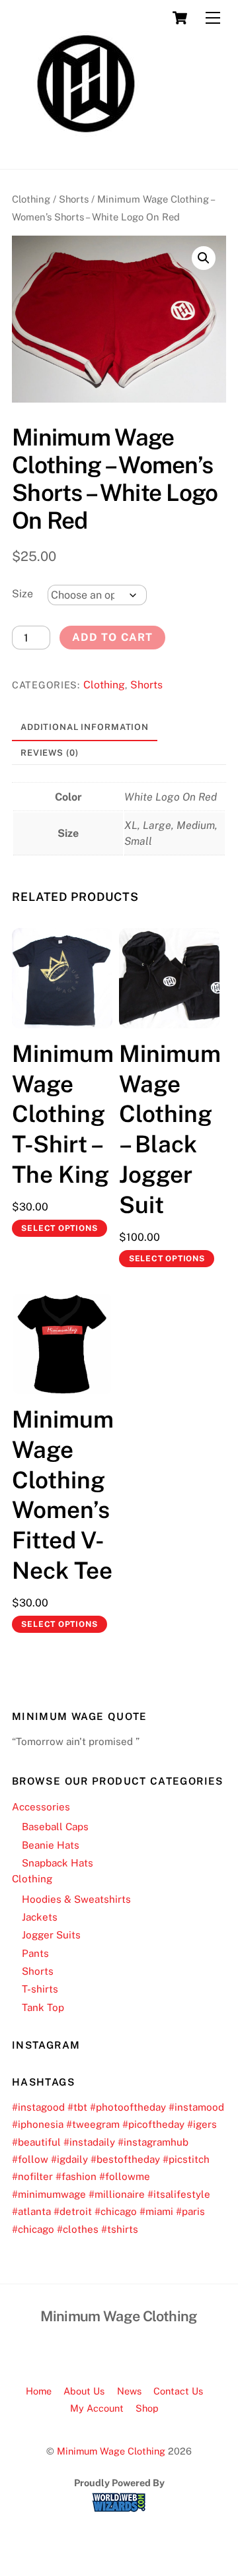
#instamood (196, 2107)
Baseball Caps (55, 1827)
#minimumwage (49, 2194)
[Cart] (180, 18)
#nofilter (32, 2176)
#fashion (76, 2176)
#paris (190, 2211)
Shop (147, 2408)
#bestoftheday (125, 2159)
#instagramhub (153, 2142)
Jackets (40, 1917)
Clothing (31, 199)
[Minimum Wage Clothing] (86, 152)
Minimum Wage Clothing (111, 2451)
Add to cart (112, 637)
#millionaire (117, 2194)
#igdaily (69, 2159)
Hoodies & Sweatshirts (76, 1899)
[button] (204, 258)
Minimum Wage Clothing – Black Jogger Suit (169, 1129)
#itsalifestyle (179, 2194)
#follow (30, 2159)
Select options (59, 1228)
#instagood (38, 2107)
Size (22, 594)
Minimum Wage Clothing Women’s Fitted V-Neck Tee (62, 1495)
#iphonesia (38, 2124)
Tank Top (43, 2007)
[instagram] (134, 2348)
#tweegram (93, 2124)
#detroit (73, 2211)
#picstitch (186, 2159)
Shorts (74, 199)
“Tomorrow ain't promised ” (76, 1741)
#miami (156, 2211)
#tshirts (120, 2229)
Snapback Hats (58, 1863)
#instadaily (89, 2142)
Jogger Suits (51, 1935)
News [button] (129, 2391)
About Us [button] (84, 2391)
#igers (202, 2124)
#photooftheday (128, 2107)
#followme (125, 2176)
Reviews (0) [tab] (50, 753)
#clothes (78, 2229)
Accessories (41, 1807)
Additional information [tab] (85, 727)
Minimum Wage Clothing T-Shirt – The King (62, 1114)
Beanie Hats (51, 1845)
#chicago (116, 2211)
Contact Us (178, 2391)
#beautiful (36, 2142)
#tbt (77, 2107)
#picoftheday (153, 2124)
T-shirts (40, 1989)
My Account (97, 2408)
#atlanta (31, 2211)
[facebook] (102, 2348)
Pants (35, 1953)
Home (39, 2391)
